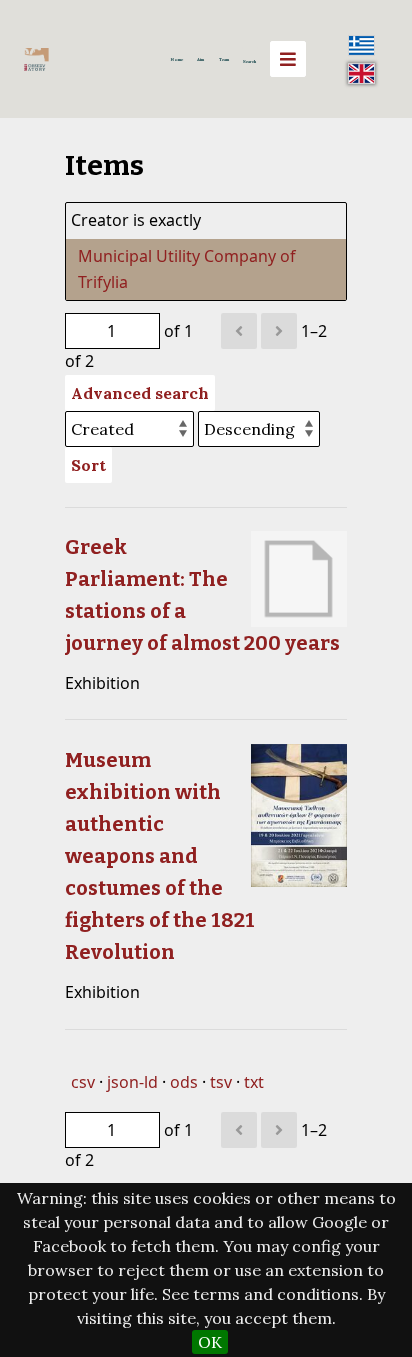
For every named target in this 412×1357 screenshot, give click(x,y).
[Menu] (288, 59)
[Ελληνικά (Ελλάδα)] (362, 45)
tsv (221, 1082)
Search (249, 61)
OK (210, 1342)
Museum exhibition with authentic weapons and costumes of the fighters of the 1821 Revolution (160, 856)
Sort (88, 465)
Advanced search (140, 393)
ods (184, 1082)
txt (254, 1082)
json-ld (132, 1082)
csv (83, 1082)
